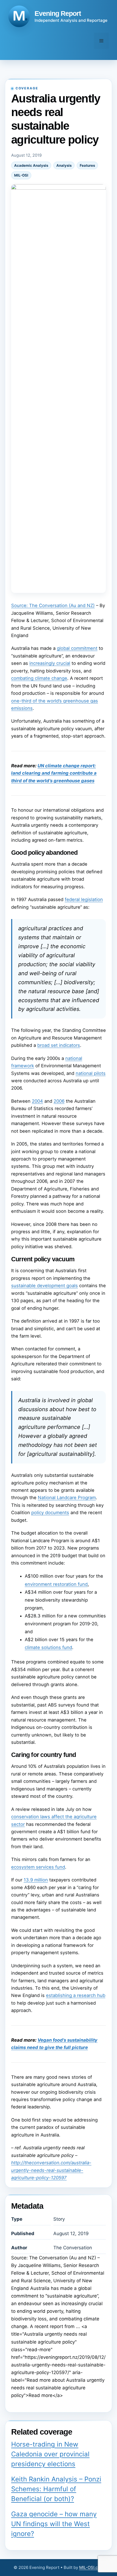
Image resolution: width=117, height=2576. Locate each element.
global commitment (77, 648)
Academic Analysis (31, 165)
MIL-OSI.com (91, 2567)
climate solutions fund (48, 1647)
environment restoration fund (56, 1584)
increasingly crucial (50, 663)
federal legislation (84, 899)
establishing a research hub (76, 1995)
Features (87, 165)
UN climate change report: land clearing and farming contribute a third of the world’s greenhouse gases (54, 773)
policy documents (50, 1513)
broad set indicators (59, 1045)
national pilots (91, 1073)
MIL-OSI (21, 175)
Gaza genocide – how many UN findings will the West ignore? (54, 2524)
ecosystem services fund (38, 1867)
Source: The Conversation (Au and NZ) (53, 605)
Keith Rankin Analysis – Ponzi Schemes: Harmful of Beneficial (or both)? (56, 2489)
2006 (59, 1101)
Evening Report (58, 13)
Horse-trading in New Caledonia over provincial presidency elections (50, 2454)
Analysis (64, 165)
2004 (37, 1101)
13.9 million (36, 1880)
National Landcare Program (67, 1498)
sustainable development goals (44, 1286)
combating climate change (39, 678)
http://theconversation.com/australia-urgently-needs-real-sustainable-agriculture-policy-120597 (51, 2170)
